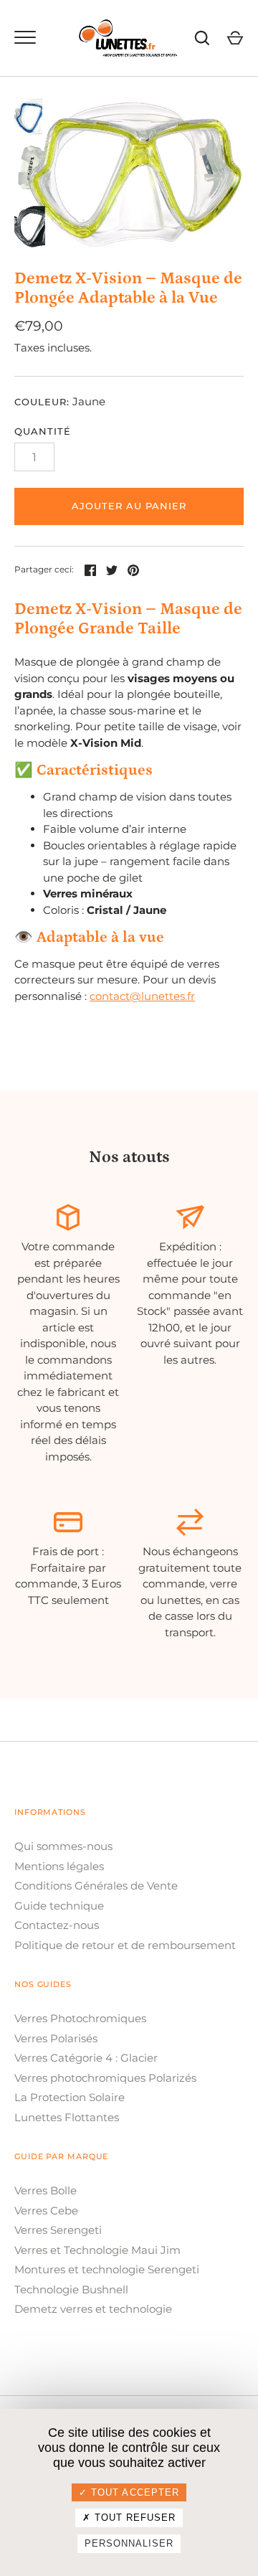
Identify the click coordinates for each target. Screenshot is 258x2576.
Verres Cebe (46, 2211)
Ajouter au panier (129, 506)
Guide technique (59, 1906)
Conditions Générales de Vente (96, 1886)
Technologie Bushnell (71, 2289)
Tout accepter (133, 2492)
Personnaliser (129, 2543)
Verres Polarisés (56, 2038)
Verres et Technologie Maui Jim (97, 2250)
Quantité (43, 431)
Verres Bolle (46, 2190)
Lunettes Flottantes (67, 2117)
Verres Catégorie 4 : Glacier (86, 2058)
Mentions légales (59, 1866)
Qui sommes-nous (63, 1846)
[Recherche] (202, 38)
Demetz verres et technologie (93, 2309)
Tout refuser (134, 2518)
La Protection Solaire (70, 2097)
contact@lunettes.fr (142, 996)
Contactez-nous (57, 1925)
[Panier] (235, 38)
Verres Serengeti (58, 2230)
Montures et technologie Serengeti (107, 2269)
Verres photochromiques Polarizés (105, 2078)
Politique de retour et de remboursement (125, 1945)
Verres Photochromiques (80, 2018)
